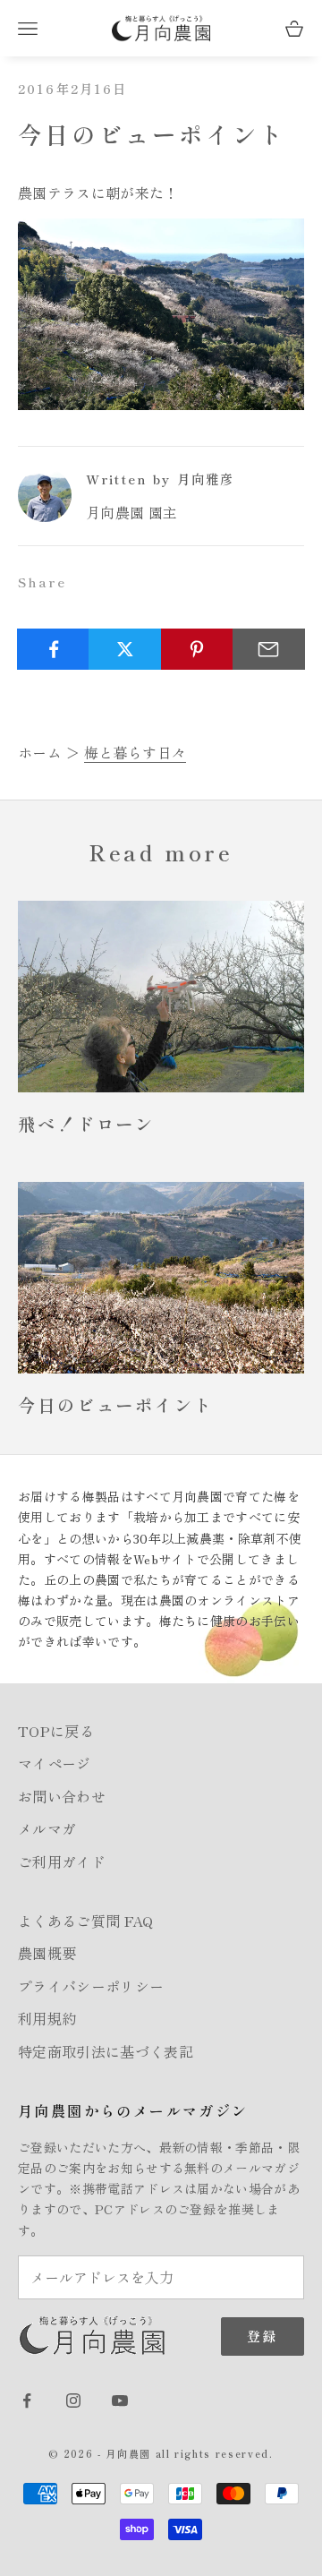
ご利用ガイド (62, 1861)
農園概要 (47, 1953)
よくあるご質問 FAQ (86, 1921)
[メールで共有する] (269, 649)
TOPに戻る (56, 1731)
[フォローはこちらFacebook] (27, 2401)
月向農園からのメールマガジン (133, 2110)
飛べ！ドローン (86, 1124)
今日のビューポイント (116, 1405)
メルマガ (47, 1828)
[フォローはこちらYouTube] (120, 2401)
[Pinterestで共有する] (197, 649)
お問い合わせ (62, 1796)
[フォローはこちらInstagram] (73, 2401)
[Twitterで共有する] (125, 649)
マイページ (55, 1763)
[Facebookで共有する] (53, 649)
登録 (263, 2336)
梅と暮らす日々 (135, 752)
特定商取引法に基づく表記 (106, 2051)
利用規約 (47, 2018)
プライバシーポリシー (91, 1986)
